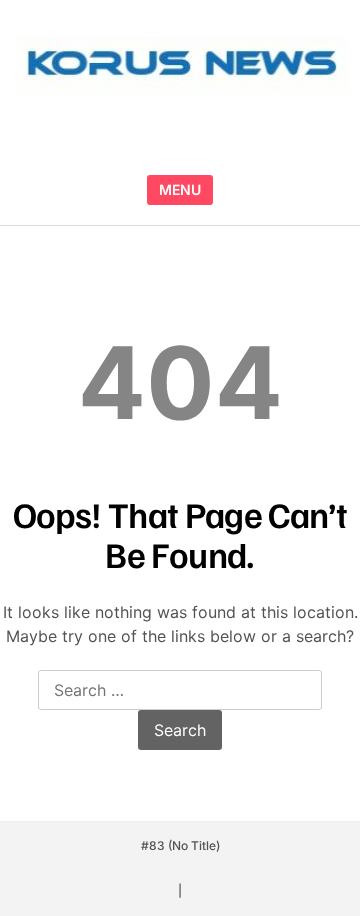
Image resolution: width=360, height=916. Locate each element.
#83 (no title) (180, 845)
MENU (180, 189)
